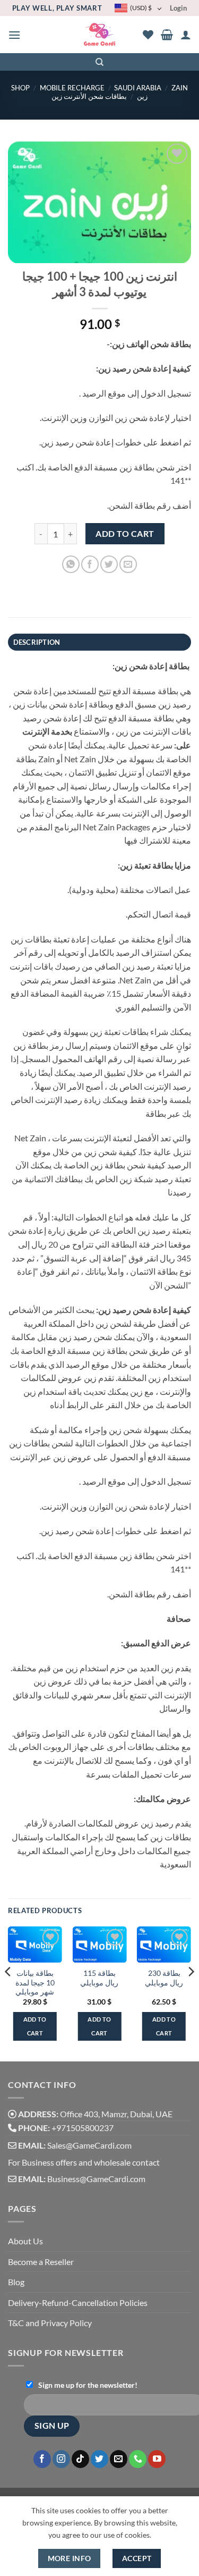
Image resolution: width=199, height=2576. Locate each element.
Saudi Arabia (138, 88)
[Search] (99, 62)
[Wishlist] (148, 35)
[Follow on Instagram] (61, 2459)
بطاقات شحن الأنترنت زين (89, 96)
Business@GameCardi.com (96, 2179)
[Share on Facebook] (90, 564)
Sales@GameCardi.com (89, 2145)
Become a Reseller (41, 2262)
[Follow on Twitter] (99, 2459)
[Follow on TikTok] (80, 2459)
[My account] (186, 35)
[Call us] (138, 2459)
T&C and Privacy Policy (50, 2323)
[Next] (191, 1993)
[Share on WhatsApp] (71, 564)
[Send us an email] (119, 2459)
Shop (20, 88)
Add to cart (125, 534)
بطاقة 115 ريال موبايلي (99, 1978)
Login (178, 8)
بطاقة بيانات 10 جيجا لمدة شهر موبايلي (35, 1982)
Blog (16, 2282)
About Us (25, 2241)
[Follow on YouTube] (157, 2459)
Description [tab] (37, 642)
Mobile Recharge (72, 88)
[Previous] (8, 1993)
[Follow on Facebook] (42, 2459)
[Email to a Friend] (128, 564)
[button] (14, 35)
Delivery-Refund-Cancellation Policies (78, 2303)
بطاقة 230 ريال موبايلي (164, 1978)
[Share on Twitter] (109, 564)
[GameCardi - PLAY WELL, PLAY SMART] (99, 35)
